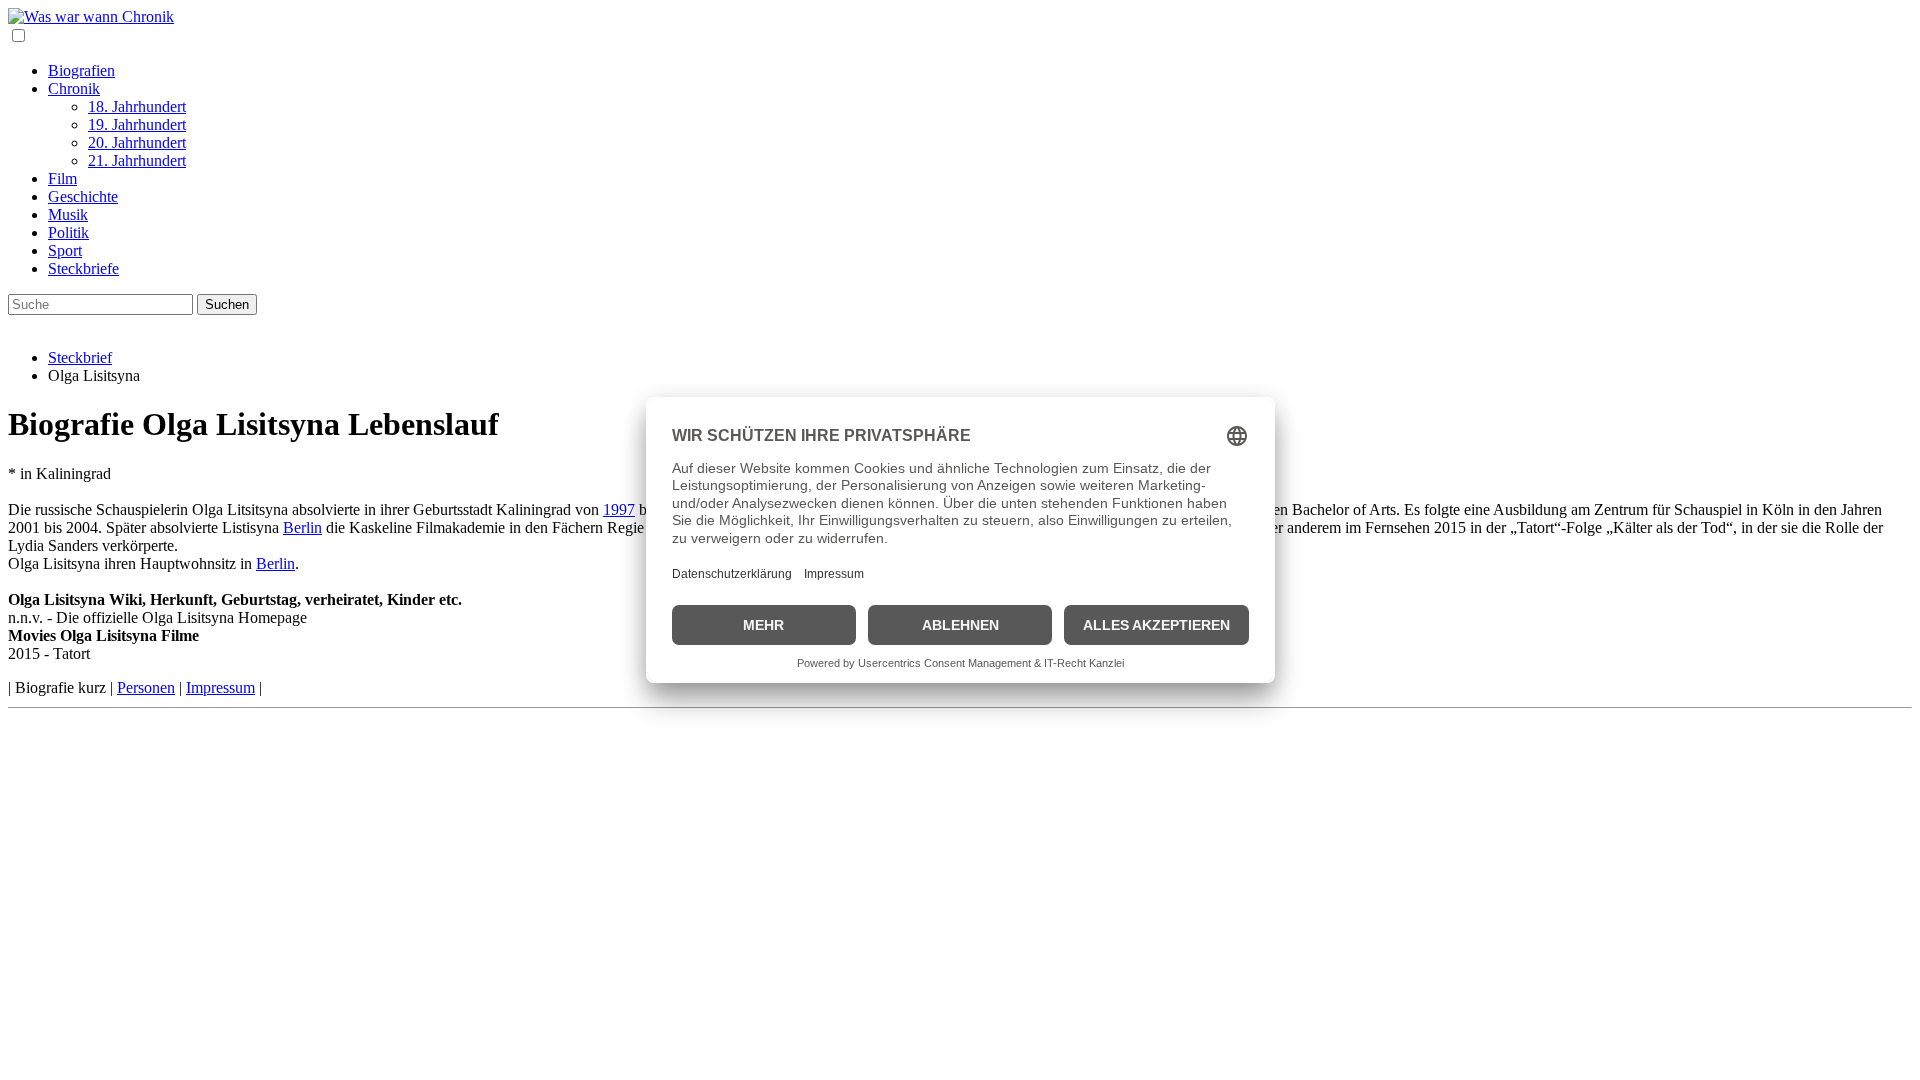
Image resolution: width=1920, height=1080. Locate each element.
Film (62, 178)
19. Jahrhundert (137, 124)
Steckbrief (80, 357)
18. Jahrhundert (137, 106)
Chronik (74, 88)
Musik (68, 214)
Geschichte (83, 196)
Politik (68, 232)
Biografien (81, 70)
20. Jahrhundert (137, 142)
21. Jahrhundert (137, 160)
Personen (146, 687)
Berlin (302, 527)
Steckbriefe (83, 268)
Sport (65, 250)
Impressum (220, 687)
